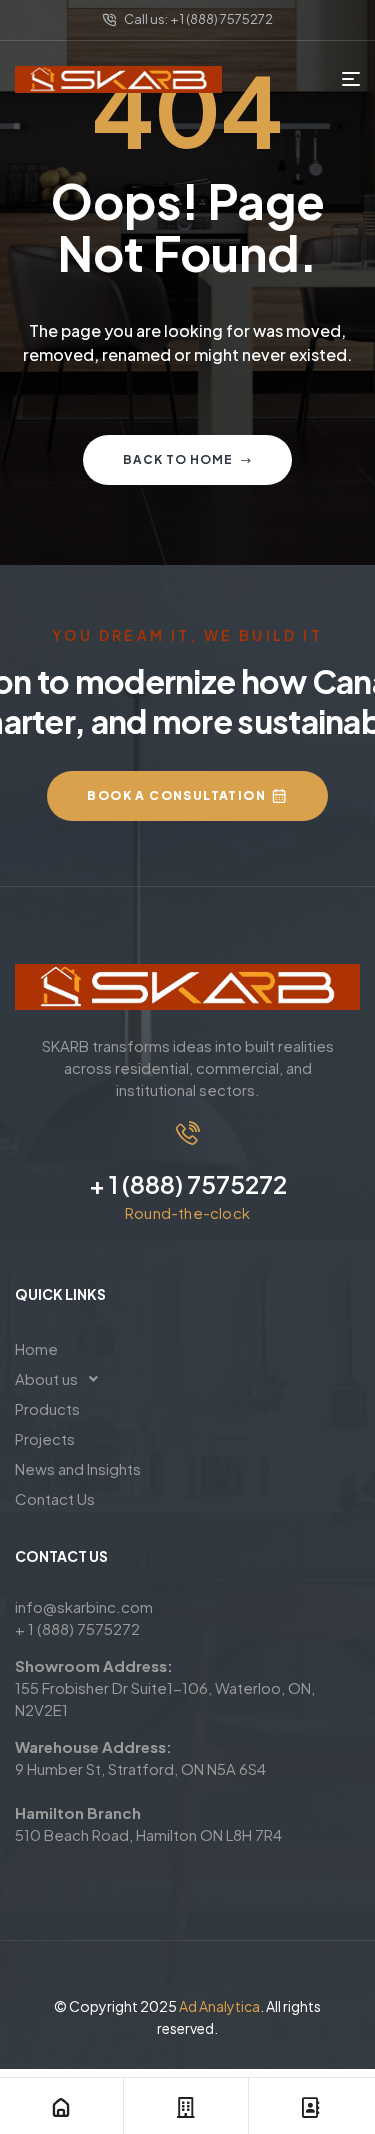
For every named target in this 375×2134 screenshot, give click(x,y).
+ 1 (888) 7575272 (188, 1184)
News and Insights (78, 1468)
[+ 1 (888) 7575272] (188, 1133)
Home (36, 1348)
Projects (45, 1438)
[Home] (61, 2108)
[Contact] (311, 2108)
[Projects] (186, 2108)
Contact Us (55, 1498)
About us (46, 1378)
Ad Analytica (219, 2006)
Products (47, 1408)
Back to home (178, 459)
